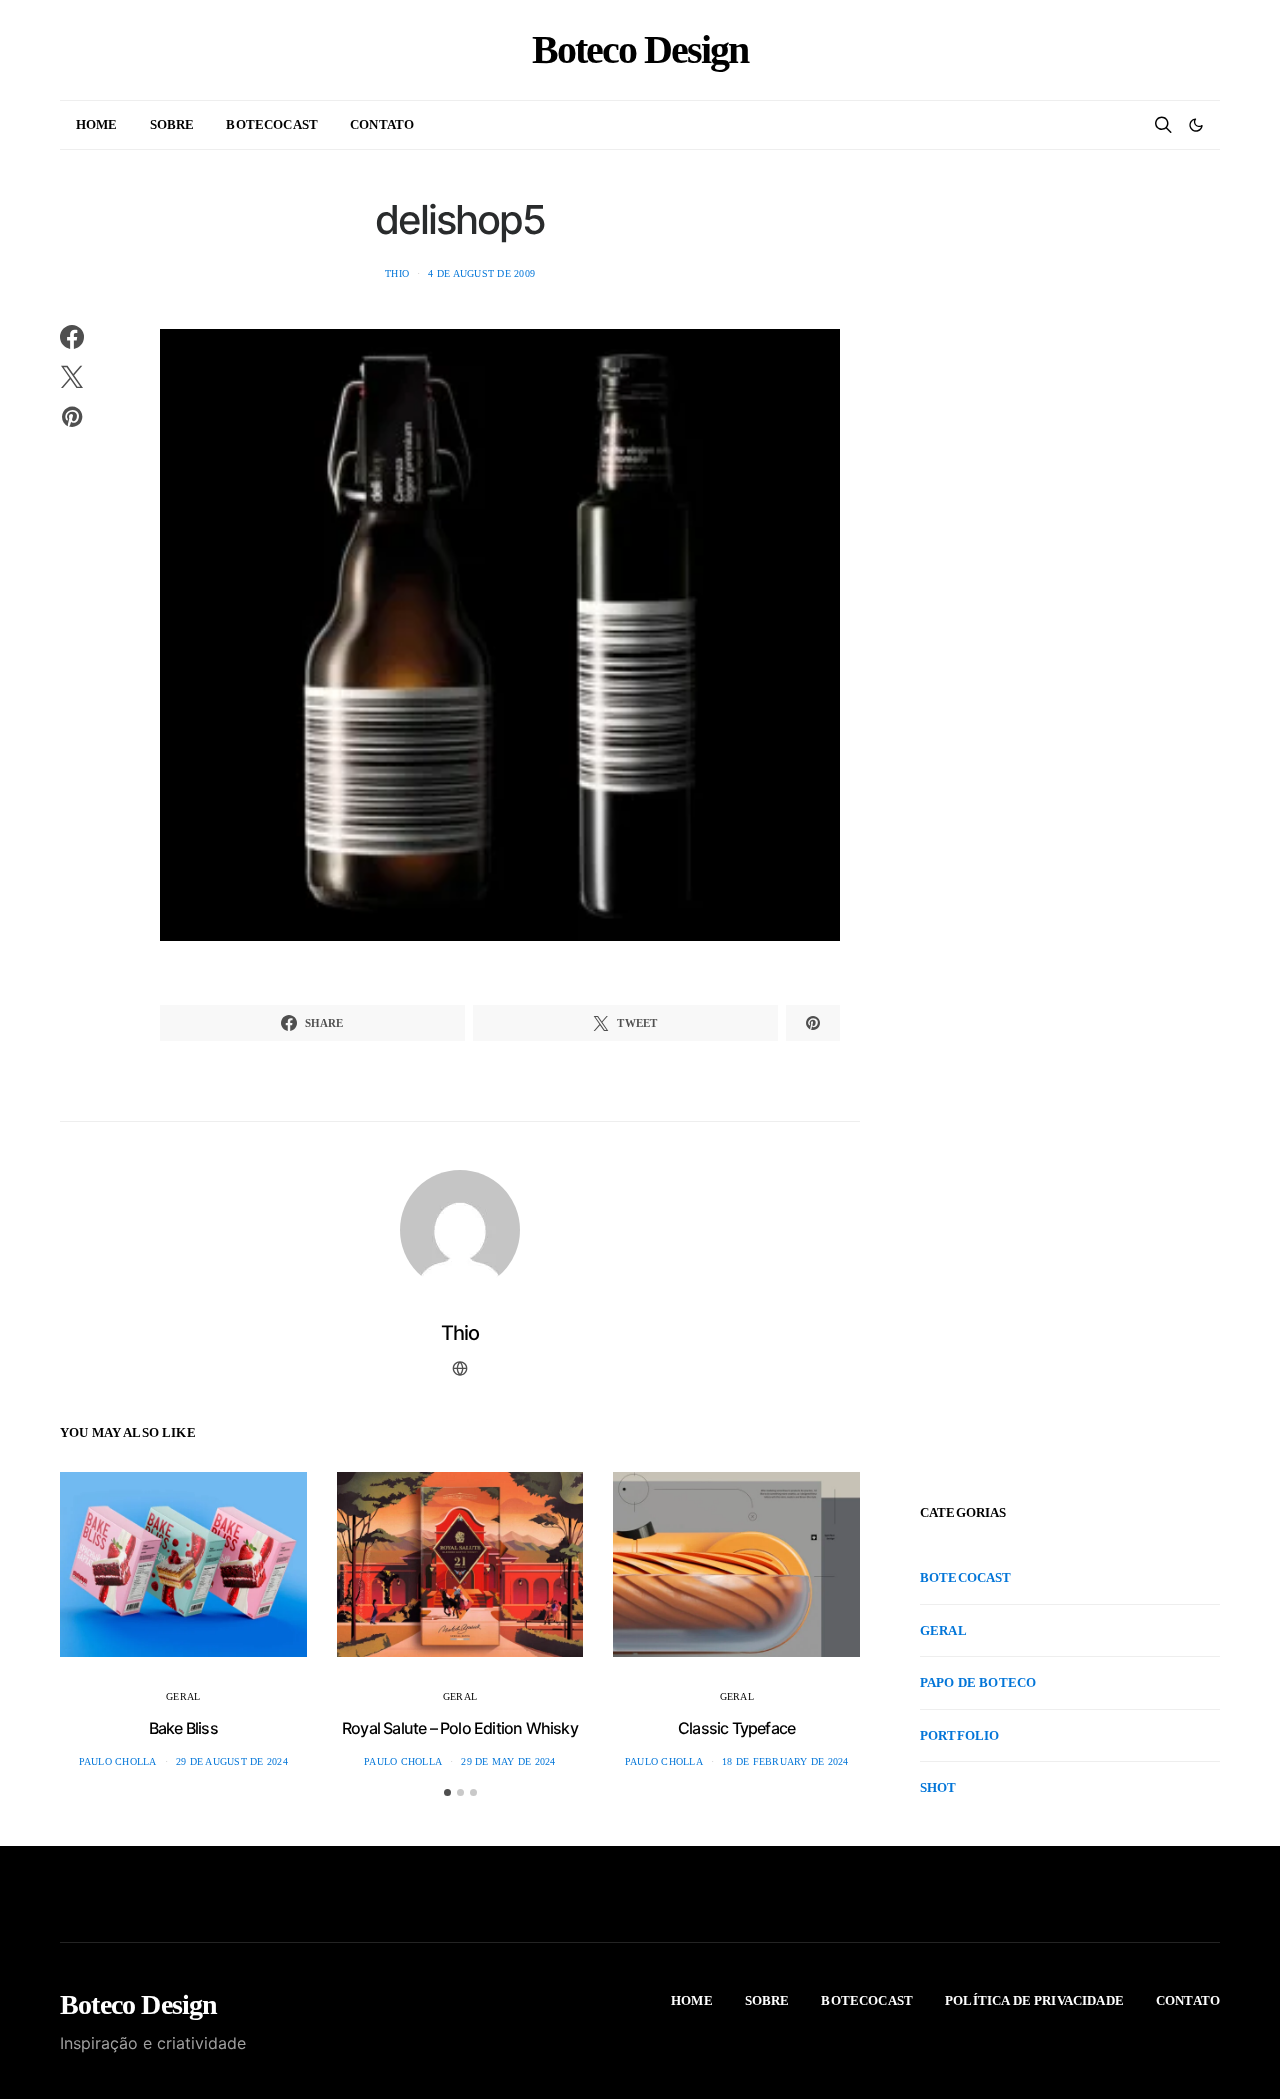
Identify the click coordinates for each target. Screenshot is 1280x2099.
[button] (1196, 125)
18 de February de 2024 (785, 1761)
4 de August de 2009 (481, 273)
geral (183, 1696)
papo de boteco (978, 1682)
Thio (397, 273)
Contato (382, 124)
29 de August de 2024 (232, 1761)
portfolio (959, 1735)
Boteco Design (640, 50)
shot (938, 1787)
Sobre (172, 124)
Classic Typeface (736, 1728)
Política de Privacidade (1034, 2000)
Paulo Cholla (118, 1761)
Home (97, 124)
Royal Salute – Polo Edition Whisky (460, 1728)
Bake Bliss (183, 1728)
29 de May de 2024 (508, 1761)
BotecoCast (272, 124)
